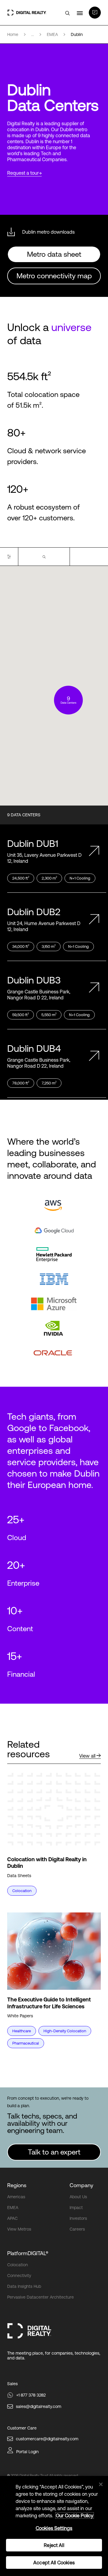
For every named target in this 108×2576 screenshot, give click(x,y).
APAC (12, 2218)
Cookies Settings (54, 2528)
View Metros (19, 2229)
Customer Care (22, 2428)
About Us (78, 2197)
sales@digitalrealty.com (39, 2406)
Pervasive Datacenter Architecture (40, 2297)
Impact (76, 2208)
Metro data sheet (54, 254)
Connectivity (19, 2276)
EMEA (13, 2208)
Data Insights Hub (24, 2286)
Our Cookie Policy (75, 2515)
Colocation (18, 2265)
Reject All (54, 2545)
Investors (78, 2218)
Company (81, 2185)
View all (87, 1756)
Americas (16, 2197)
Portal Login (27, 2452)
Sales (12, 2384)
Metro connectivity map (54, 276)
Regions (17, 2185)
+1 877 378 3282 (31, 2395)
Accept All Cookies (54, 2563)
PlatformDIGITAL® (28, 2253)
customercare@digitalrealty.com (47, 2439)
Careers (77, 2229)
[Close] (101, 2484)
